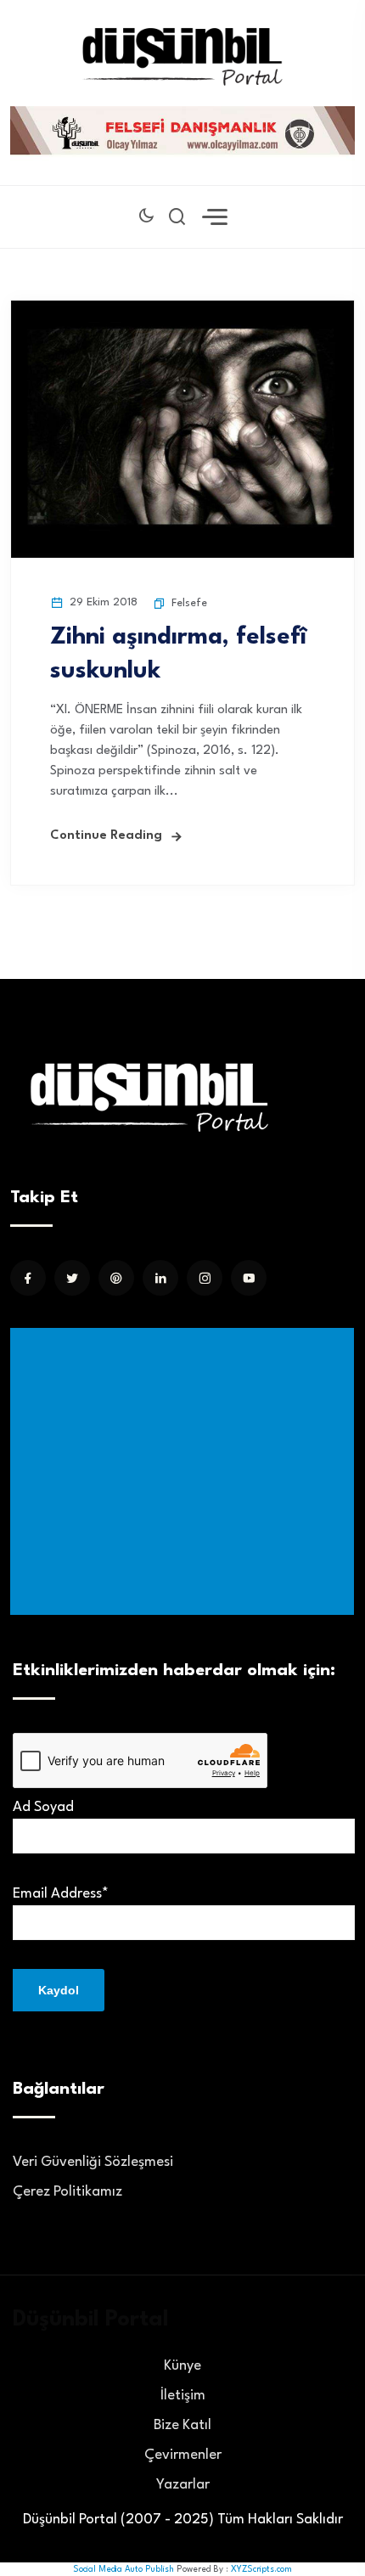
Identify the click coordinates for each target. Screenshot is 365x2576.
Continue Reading (106, 836)
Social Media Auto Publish (124, 2569)
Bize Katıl (182, 2425)
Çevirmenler (183, 2455)
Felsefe (189, 603)
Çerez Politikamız (67, 2192)
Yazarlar (183, 2485)
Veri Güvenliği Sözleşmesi (93, 2162)
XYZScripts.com (261, 2569)
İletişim (183, 2396)
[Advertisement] (185, 1471)
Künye (182, 2366)
